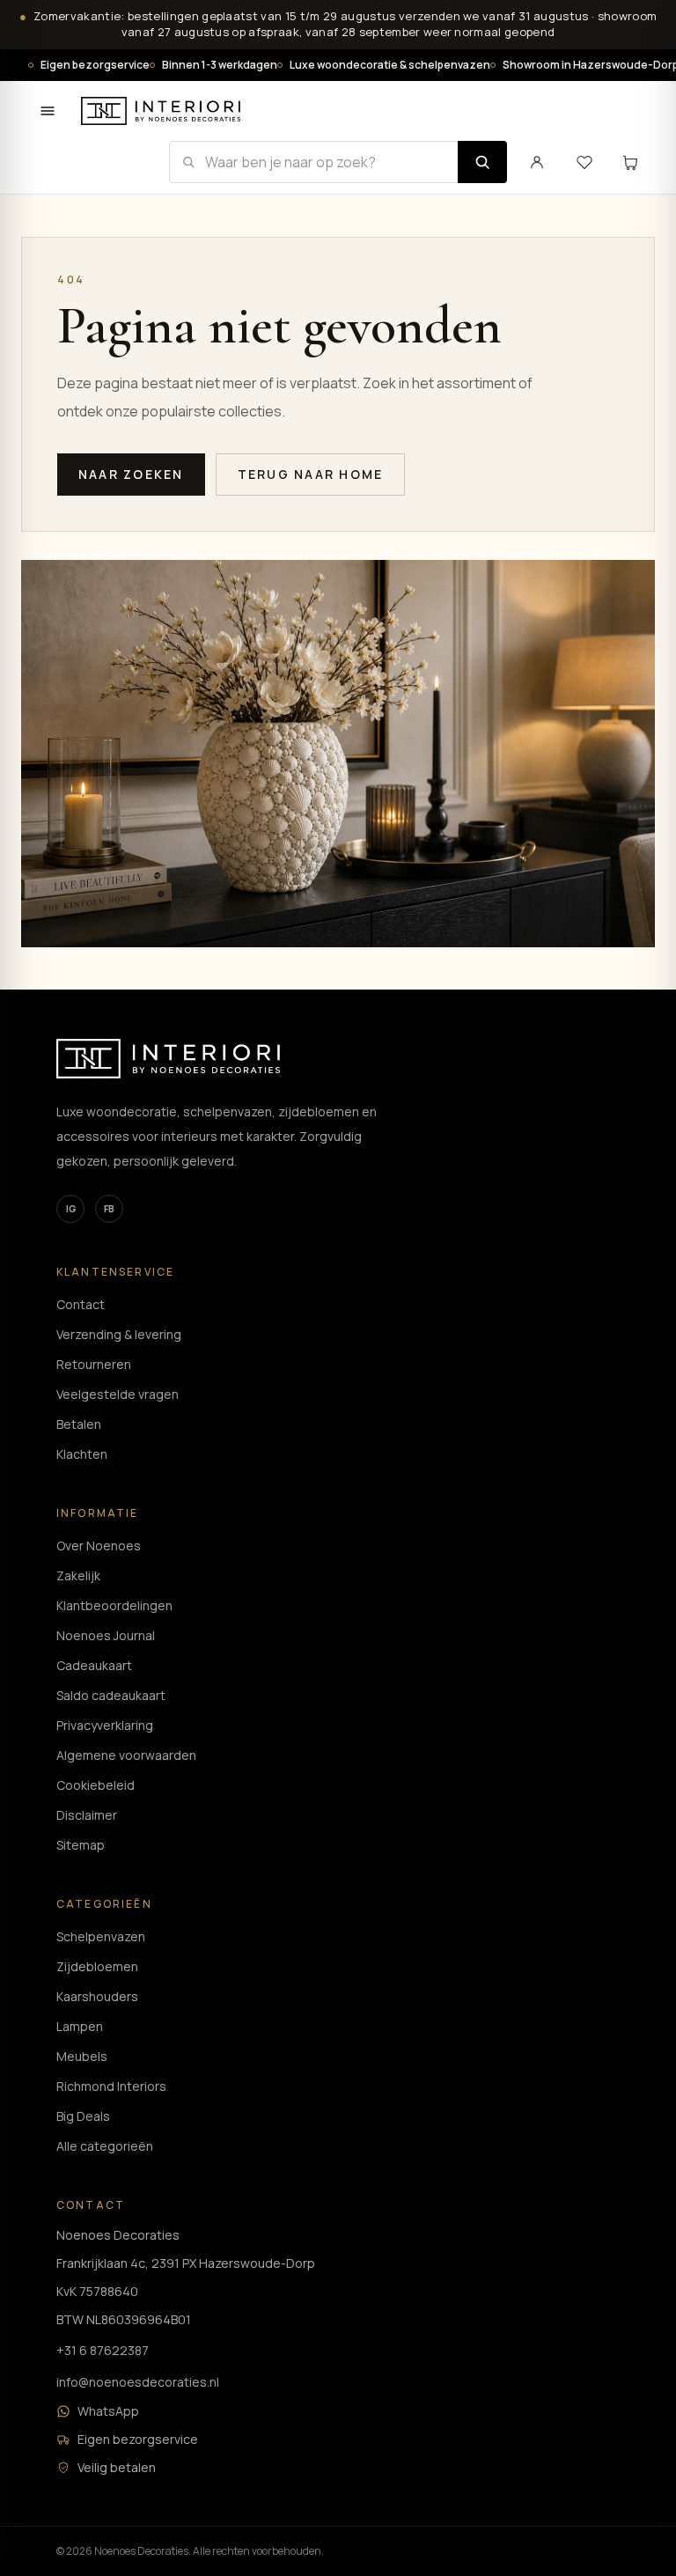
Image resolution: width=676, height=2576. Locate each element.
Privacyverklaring (105, 1725)
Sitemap (81, 1845)
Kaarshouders (97, 1996)
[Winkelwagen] (630, 162)
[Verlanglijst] (584, 162)
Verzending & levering (119, 1334)
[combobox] (313, 162)
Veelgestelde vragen (118, 1394)
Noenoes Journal (106, 1635)
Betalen (79, 1424)
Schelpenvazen (101, 1936)
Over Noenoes (99, 1546)
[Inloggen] (537, 162)
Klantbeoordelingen (114, 1605)
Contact (81, 1304)
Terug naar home (311, 474)
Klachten (82, 1454)
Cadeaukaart (94, 1665)
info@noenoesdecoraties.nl (138, 2382)
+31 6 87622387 (103, 2350)
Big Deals (83, 2116)
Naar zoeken (131, 474)
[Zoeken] (482, 162)
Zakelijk (78, 1575)
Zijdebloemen (97, 1966)
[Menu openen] (48, 111)
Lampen (80, 2026)
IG (71, 1209)
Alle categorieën (105, 2146)
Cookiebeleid (96, 1785)
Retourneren (94, 1364)
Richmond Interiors (111, 2086)
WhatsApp (108, 2411)
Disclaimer (87, 1815)
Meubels (82, 2056)
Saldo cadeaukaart (111, 1695)
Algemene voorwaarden (126, 1755)
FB (109, 1209)
